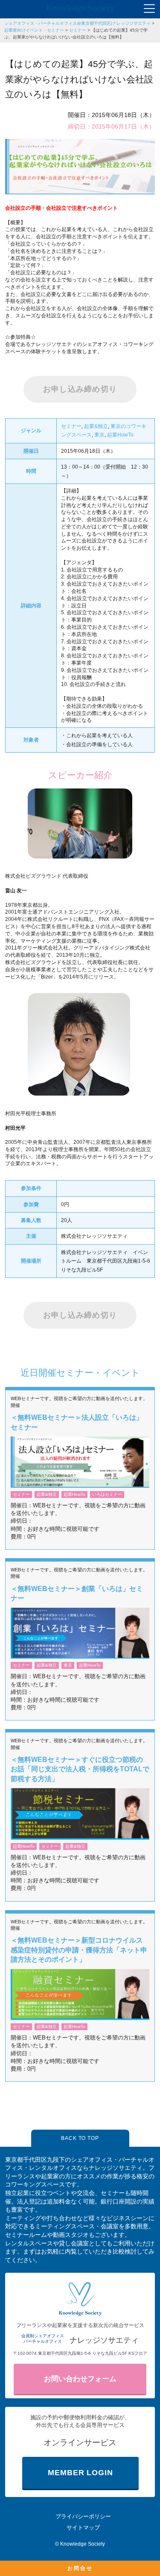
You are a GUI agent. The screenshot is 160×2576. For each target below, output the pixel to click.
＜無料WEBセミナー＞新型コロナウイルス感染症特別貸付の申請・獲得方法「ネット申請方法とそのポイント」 (79, 1950)
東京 (99, 435)
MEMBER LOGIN (80, 2473)
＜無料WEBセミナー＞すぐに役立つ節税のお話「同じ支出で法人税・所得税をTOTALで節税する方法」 (80, 1769)
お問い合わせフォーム (80, 2379)
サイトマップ (83, 2528)
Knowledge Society (83, 2544)
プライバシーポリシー (83, 2516)
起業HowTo (120, 435)
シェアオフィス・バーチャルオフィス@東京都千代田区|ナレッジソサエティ (77, 23)
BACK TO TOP (80, 2138)
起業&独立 (96, 426)
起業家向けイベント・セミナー (34, 30)
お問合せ (80, 2568)
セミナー (78, 30)
